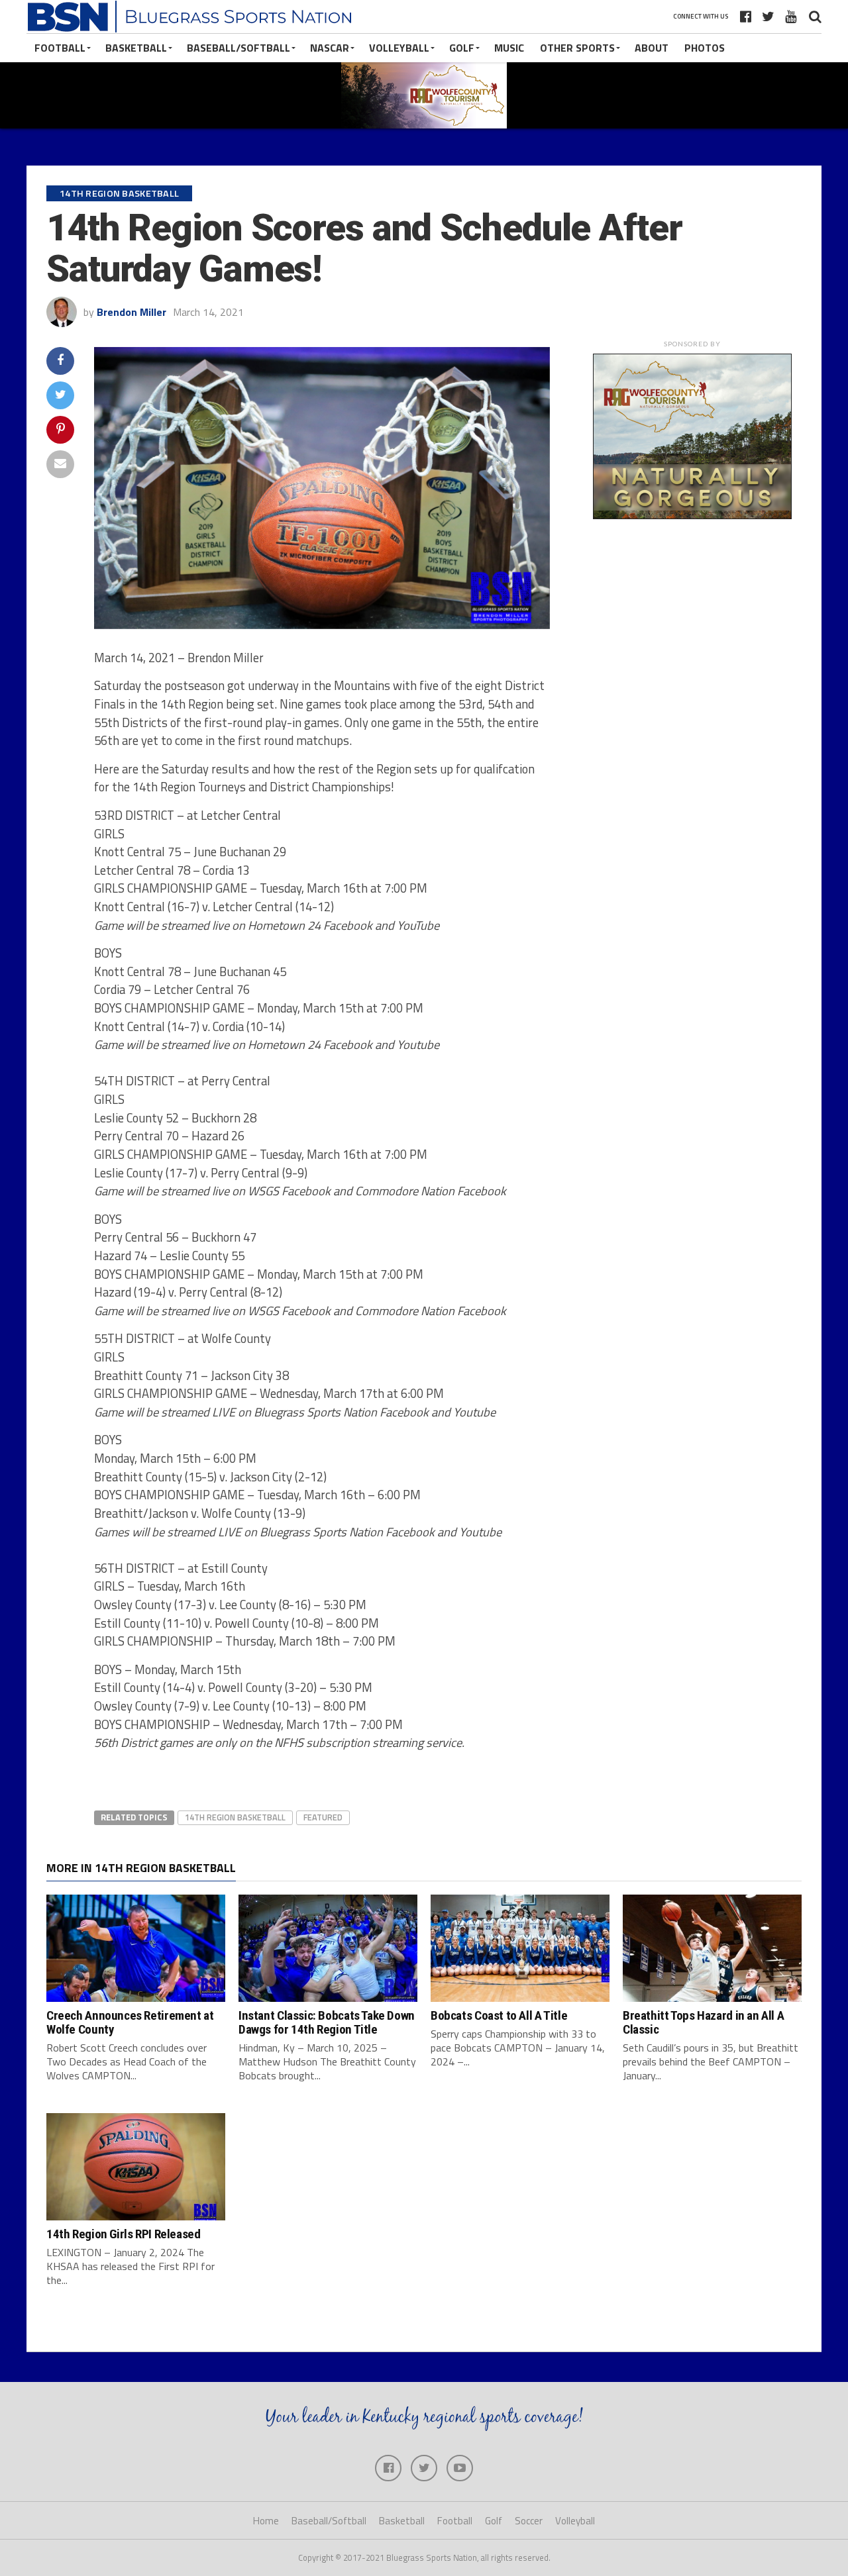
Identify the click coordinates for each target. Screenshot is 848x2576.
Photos (705, 48)
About (652, 48)
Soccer (529, 2521)
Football (60, 48)
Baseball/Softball (238, 48)
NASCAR (330, 48)
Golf (462, 48)
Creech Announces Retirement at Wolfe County (130, 2022)
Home (266, 2521)
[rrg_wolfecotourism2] (692, 515)
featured (323, 1817)
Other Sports (577, 48)
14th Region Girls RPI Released (123, 2234)
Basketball (136, 48)
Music (509, 48)
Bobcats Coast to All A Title (499, 2015)
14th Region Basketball (235, 1817)
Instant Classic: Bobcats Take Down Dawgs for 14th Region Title (327, 2022)
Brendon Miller (132, 312)
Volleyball (399, 48)
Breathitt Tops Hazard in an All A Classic (703, 2022)
